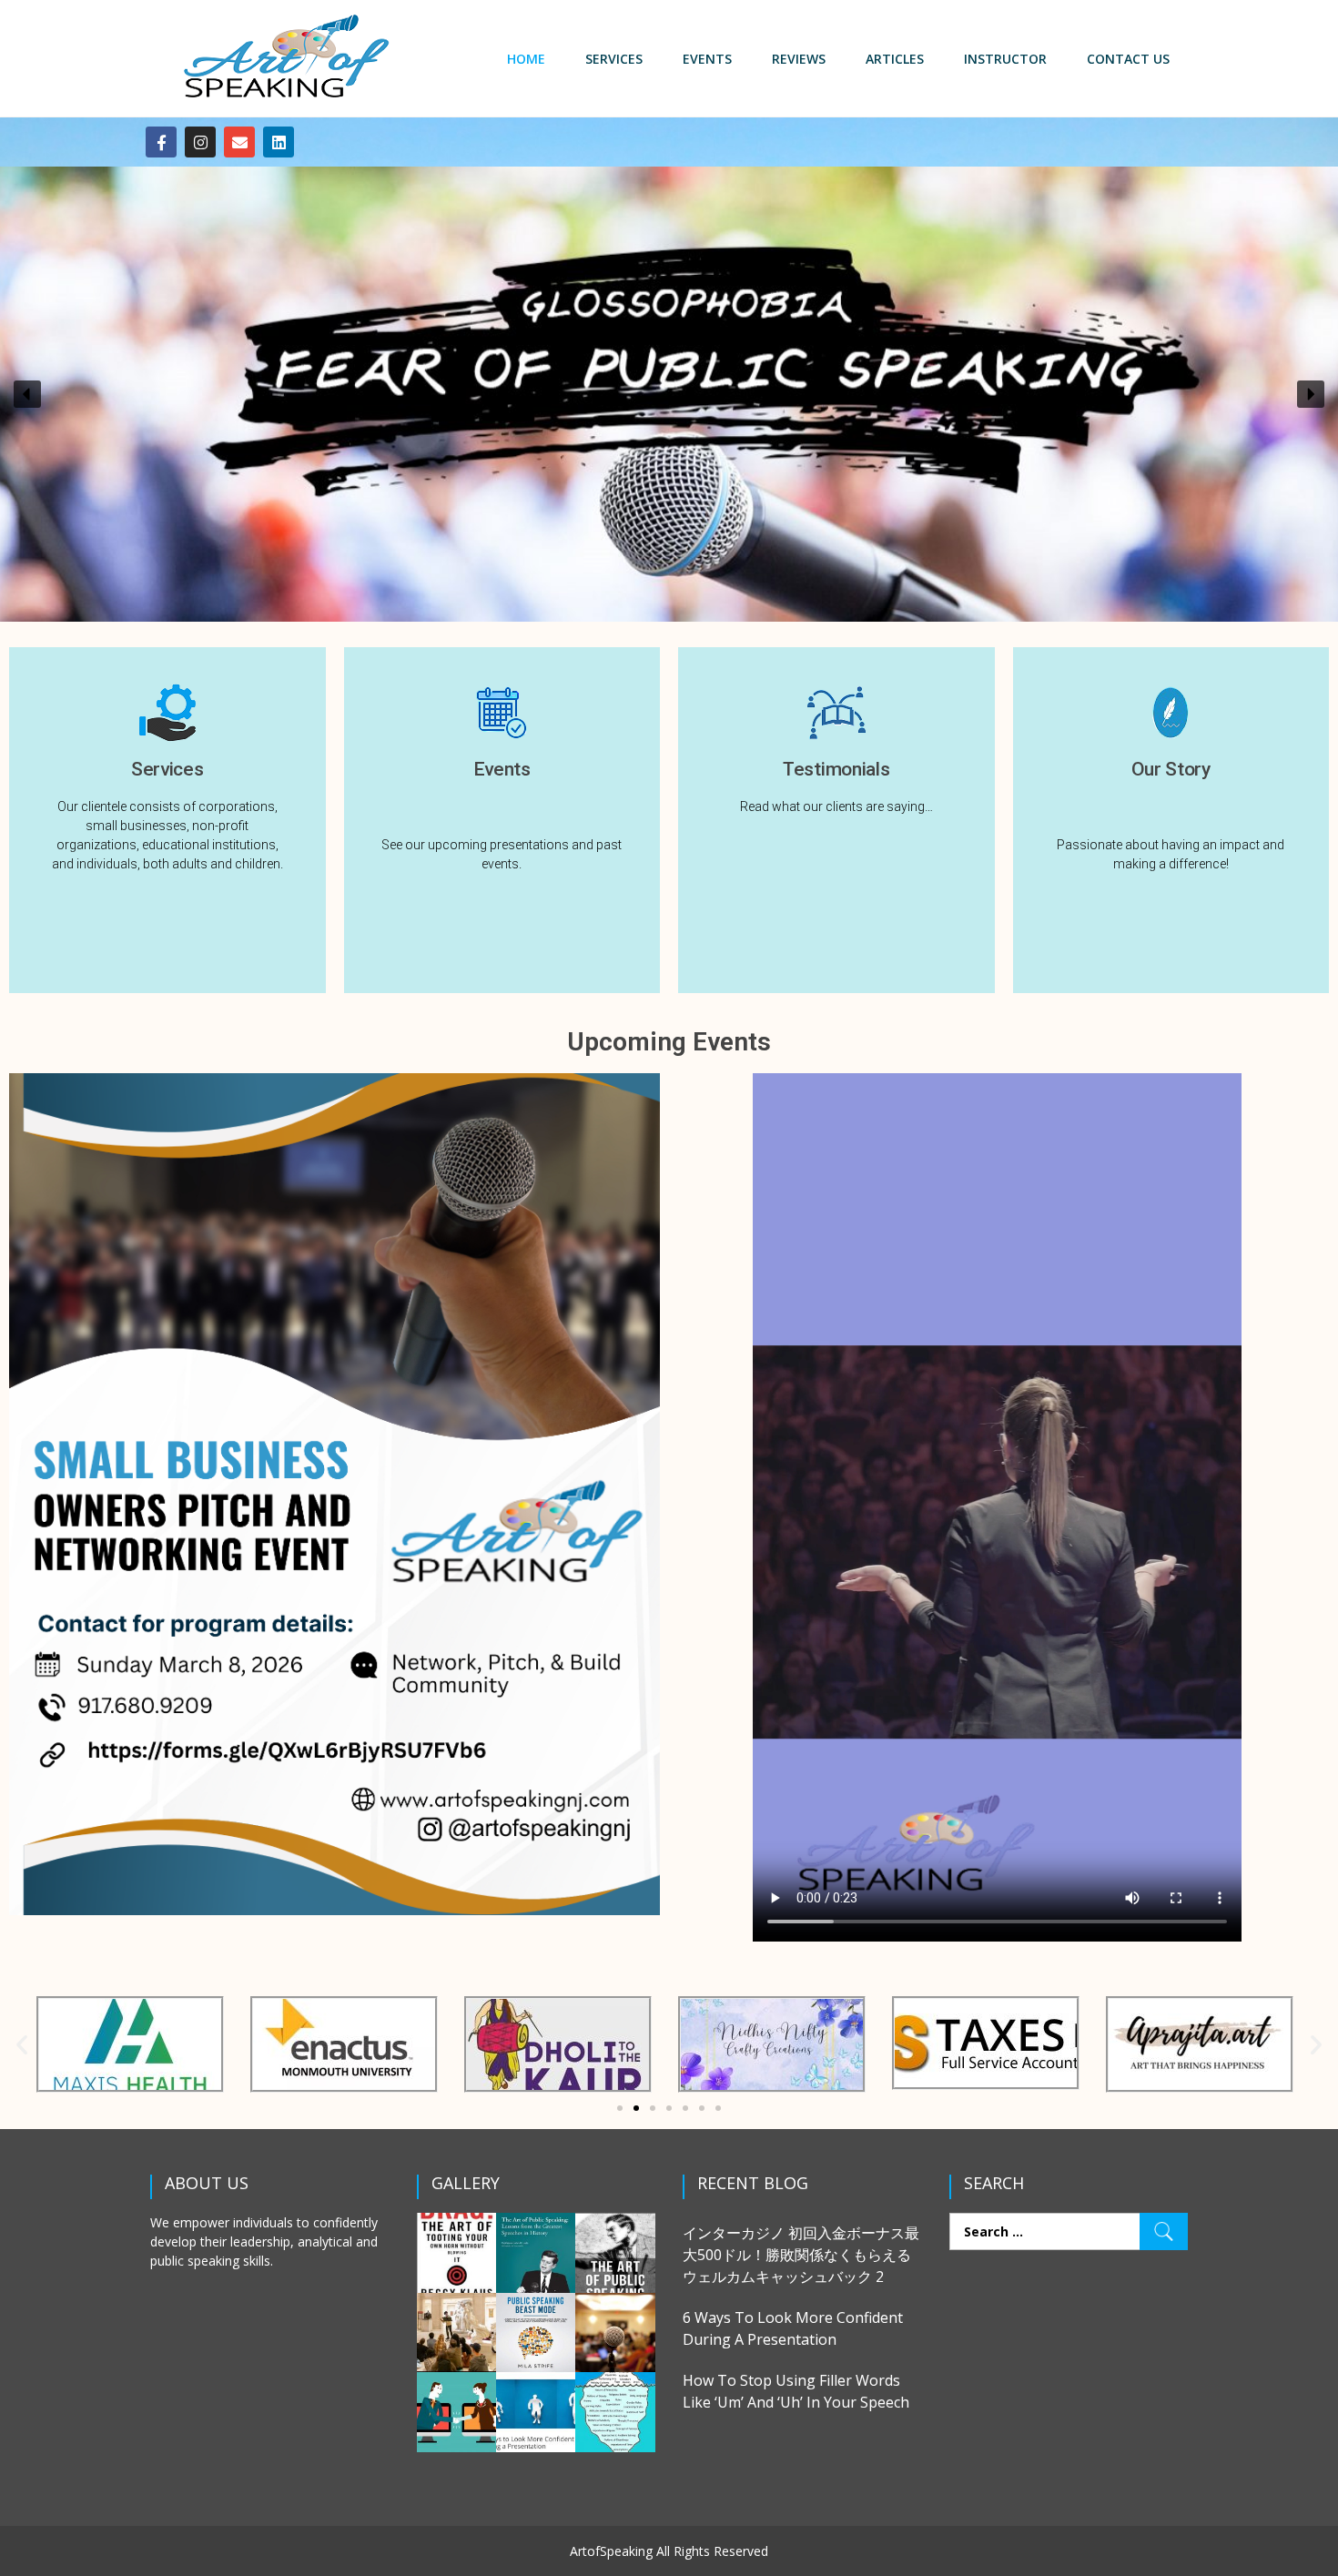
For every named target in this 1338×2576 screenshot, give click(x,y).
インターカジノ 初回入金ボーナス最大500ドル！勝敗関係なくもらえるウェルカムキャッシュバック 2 (801, 2255)
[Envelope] (239, 142)
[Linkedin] (279, 142)
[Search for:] (1069, 2231)
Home (526, 59)
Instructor (1005, 59)
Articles (895, 59)
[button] (27, 394)
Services (614, 59)
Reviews (799, 59)
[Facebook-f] (161, 142)
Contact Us (1128, 59)
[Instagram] (200, 142)
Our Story (1171, 769)
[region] (669, 394)
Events (707, 59)
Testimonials (836, 769)
